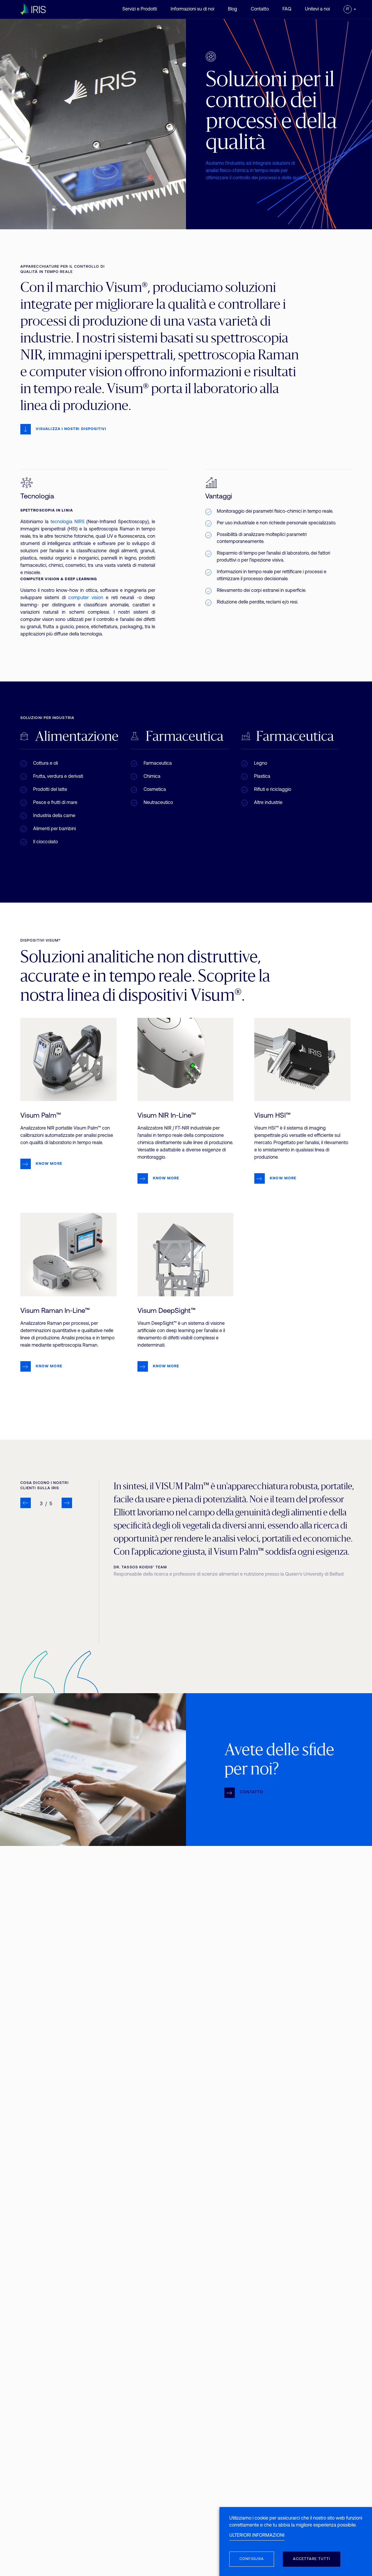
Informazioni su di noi (192, 9)
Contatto (260, 9)
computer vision (86, 598)
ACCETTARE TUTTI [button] (312, 2559)
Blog (233, 9)
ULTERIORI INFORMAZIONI (257, 2536)
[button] (26, 1503)
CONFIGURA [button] (252, 2559)
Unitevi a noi (317, 9)
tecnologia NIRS (68, 522)
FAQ (287, 9)
